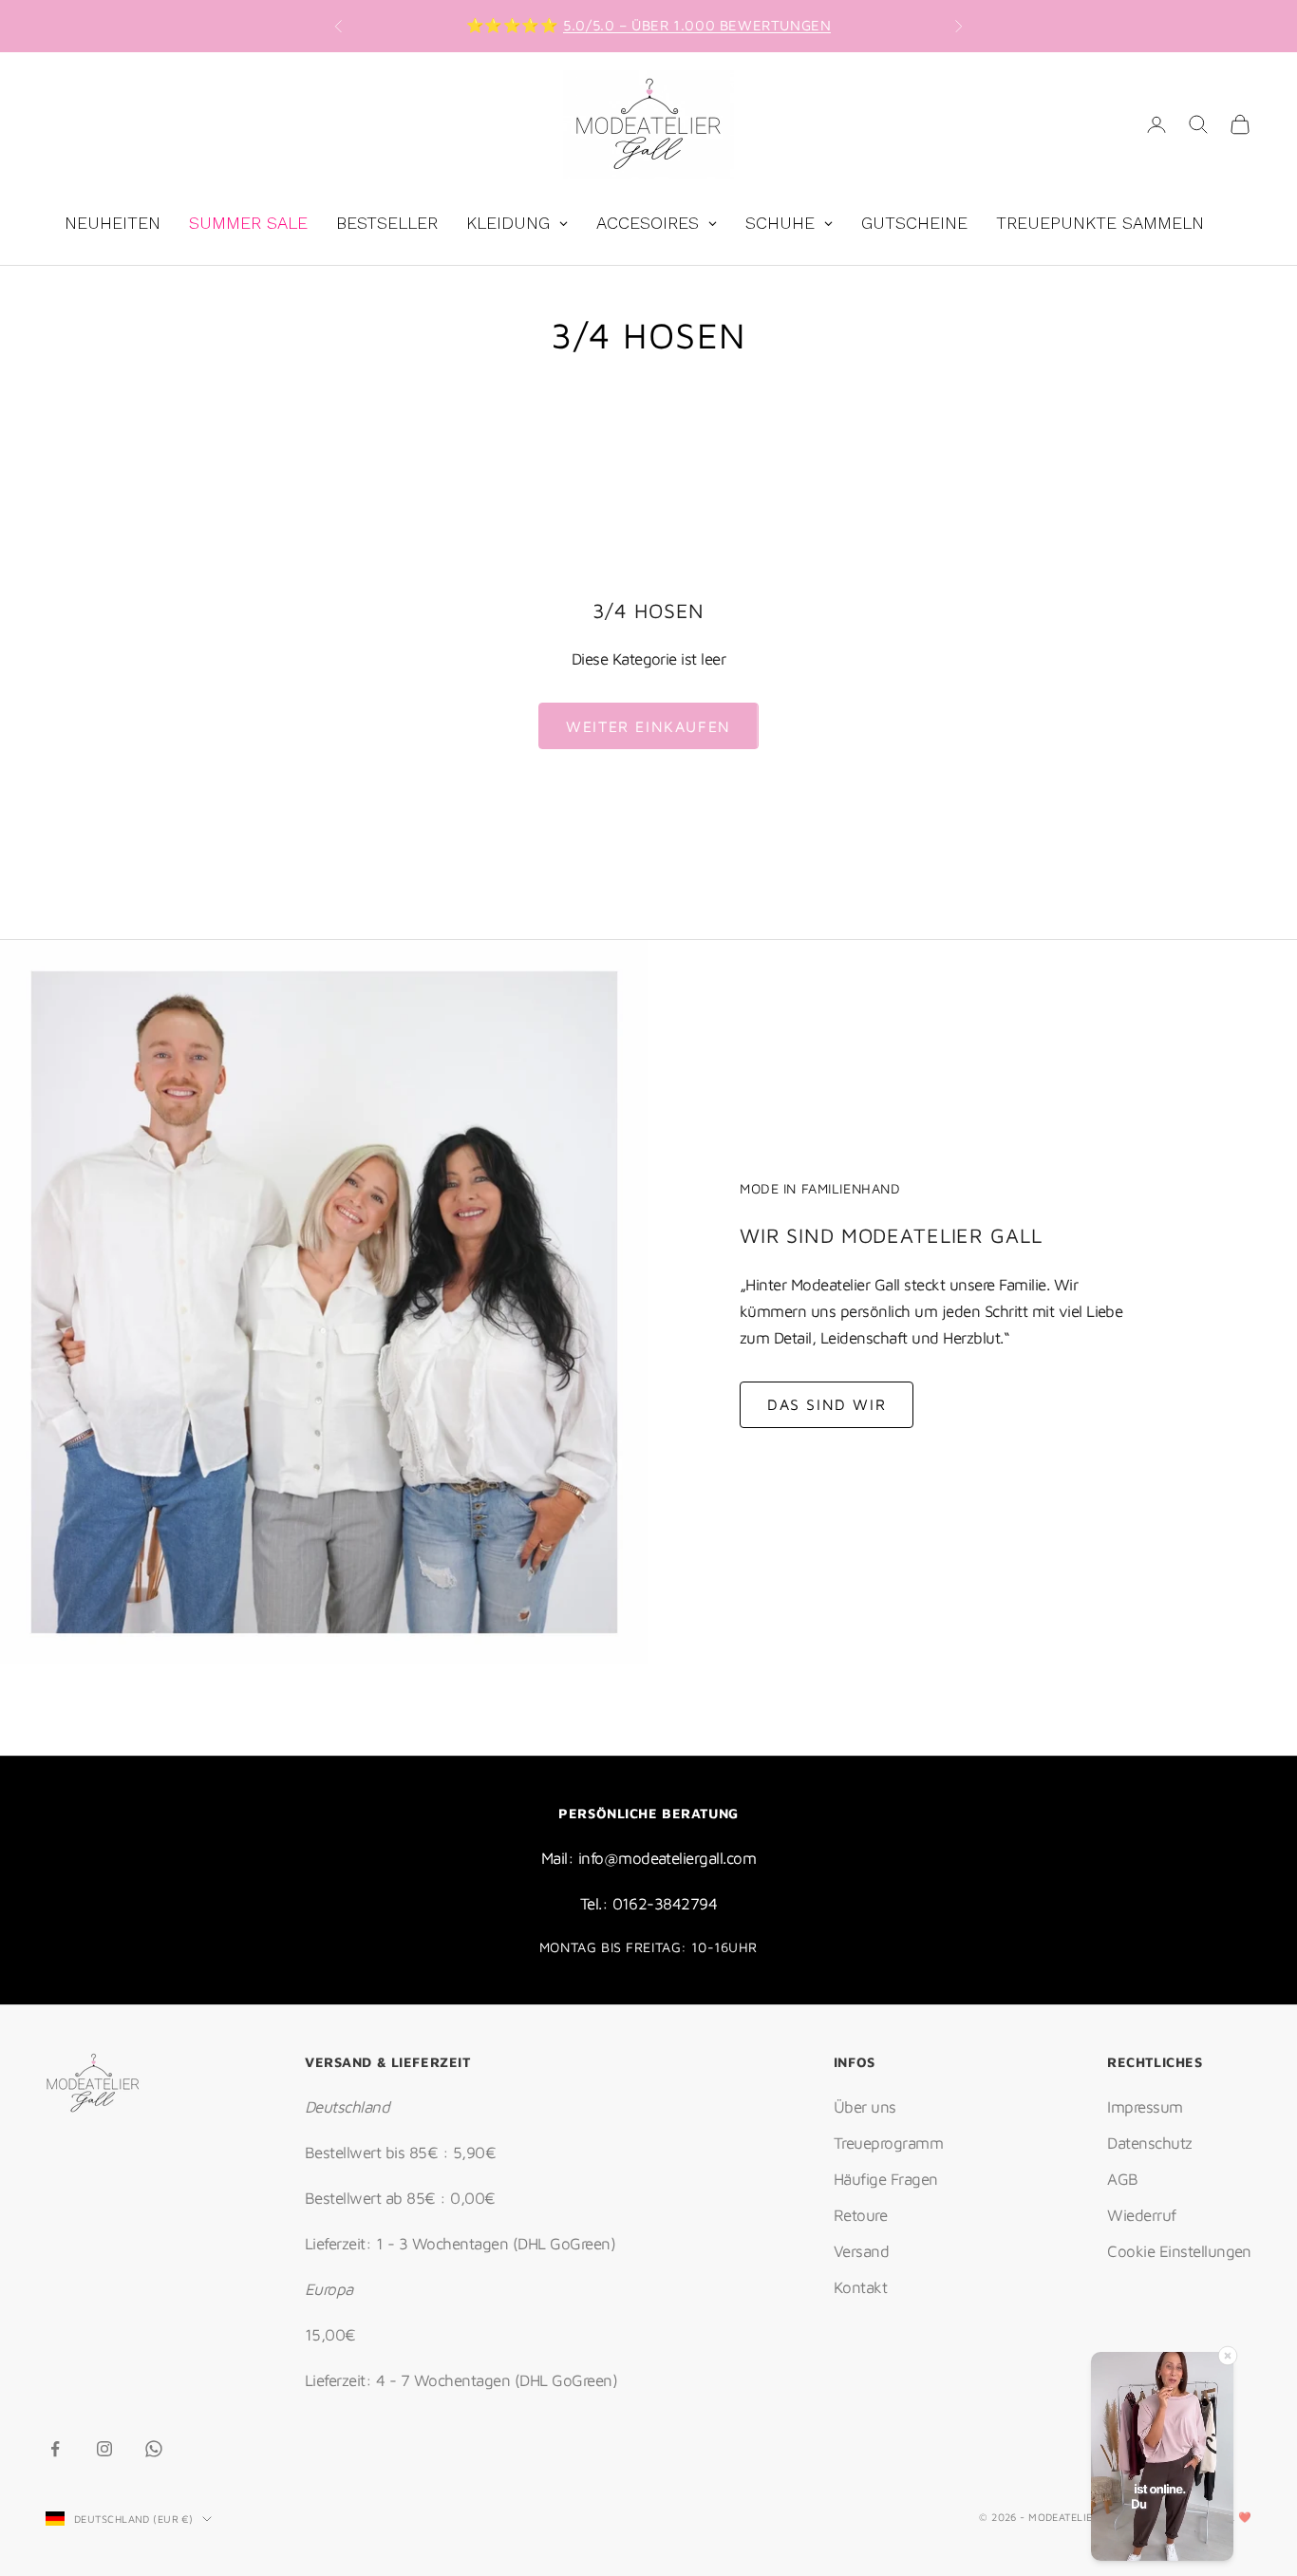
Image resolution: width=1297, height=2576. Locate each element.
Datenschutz (1149, 2143)
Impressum (1145, 2107)
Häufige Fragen (886, 2179)
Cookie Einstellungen (1179, 2251)
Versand (861, 2251)
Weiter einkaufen (648, 726)
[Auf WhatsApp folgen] (154, 2449)
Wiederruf (1141, 2215)
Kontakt (860, 2287)
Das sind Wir (827, 1404)
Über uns (865, 2107)
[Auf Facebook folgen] (55, 2449)
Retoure (860, 2215)
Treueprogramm (888, 2143)
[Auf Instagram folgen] (104, 2449)
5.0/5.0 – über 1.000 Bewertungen (697, 25)
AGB (1122, 2179)
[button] (1162, 2460)
